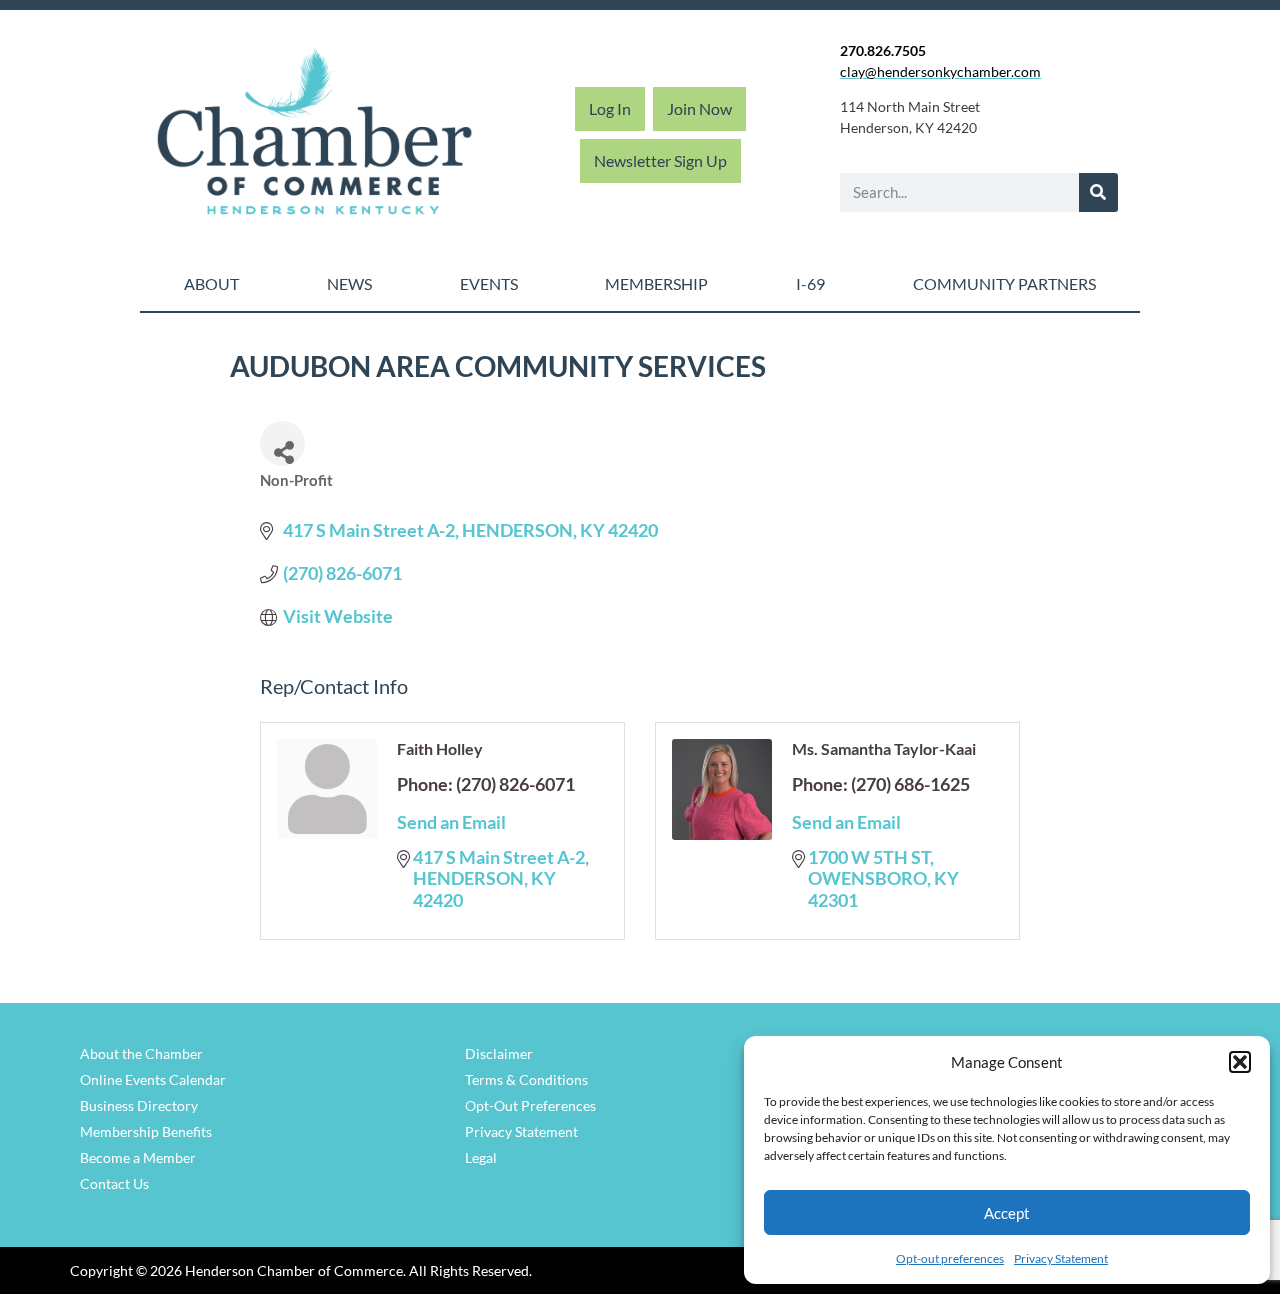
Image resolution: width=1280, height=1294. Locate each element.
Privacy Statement (1061, 1258)
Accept (1007, 1213)
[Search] (1098, 192)
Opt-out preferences (950, 1258)
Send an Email (451, 822)
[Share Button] (282, 443)
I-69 (810, 283)
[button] (1240, 1062)
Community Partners (1004, 283)
